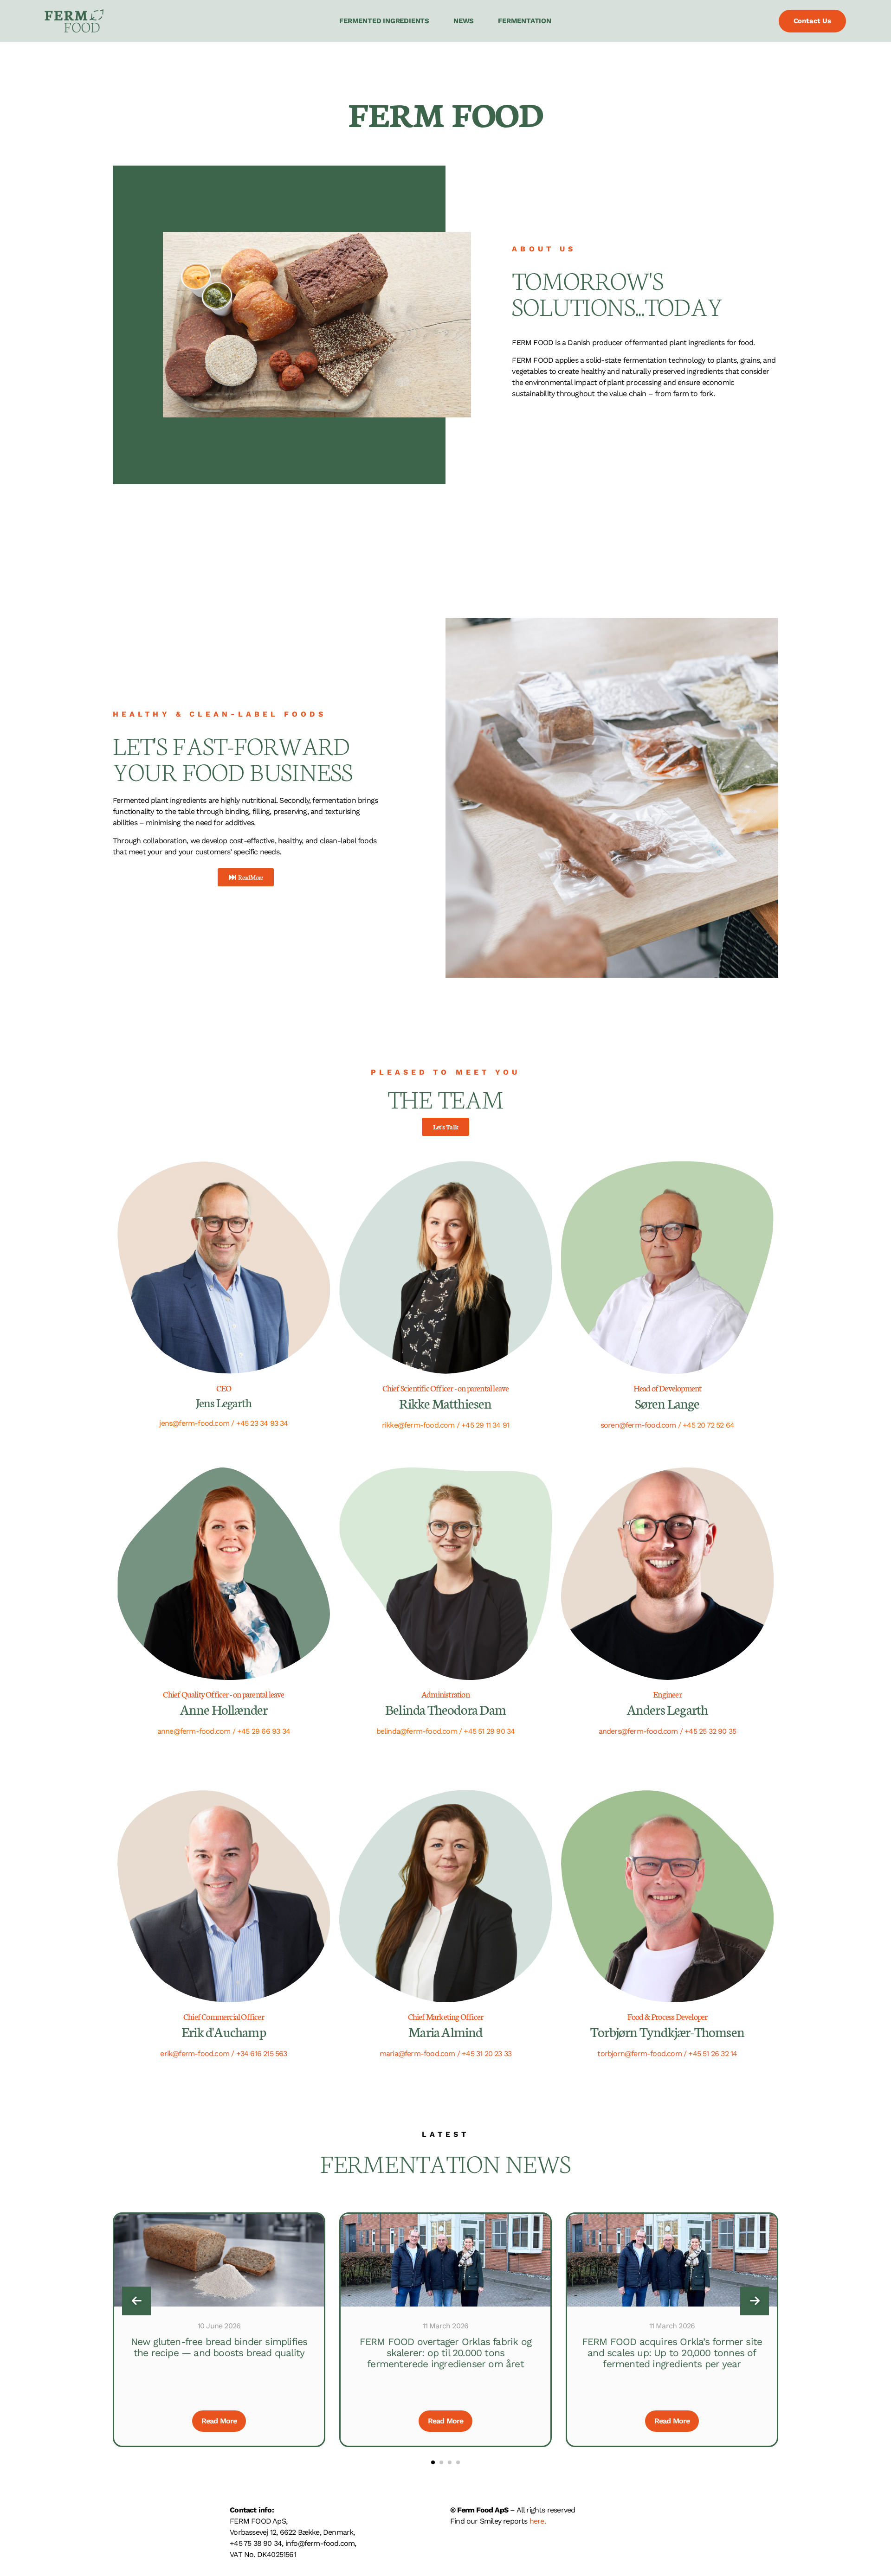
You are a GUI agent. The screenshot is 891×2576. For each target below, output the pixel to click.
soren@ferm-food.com (638, 1425)
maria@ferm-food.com (417, 2054)
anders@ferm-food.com (638, 1731)
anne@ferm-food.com (194, 1731)
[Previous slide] (136, 2301)
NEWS (464, 21)
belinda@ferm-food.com (417, 1731)
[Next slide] (755, 2301)
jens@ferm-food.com (194, 1423)
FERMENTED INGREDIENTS (384, 21)
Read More (219, 2421)
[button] (433, 2462)
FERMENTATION (525, 21)
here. (538, 2521)
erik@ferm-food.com (195, 2054)
